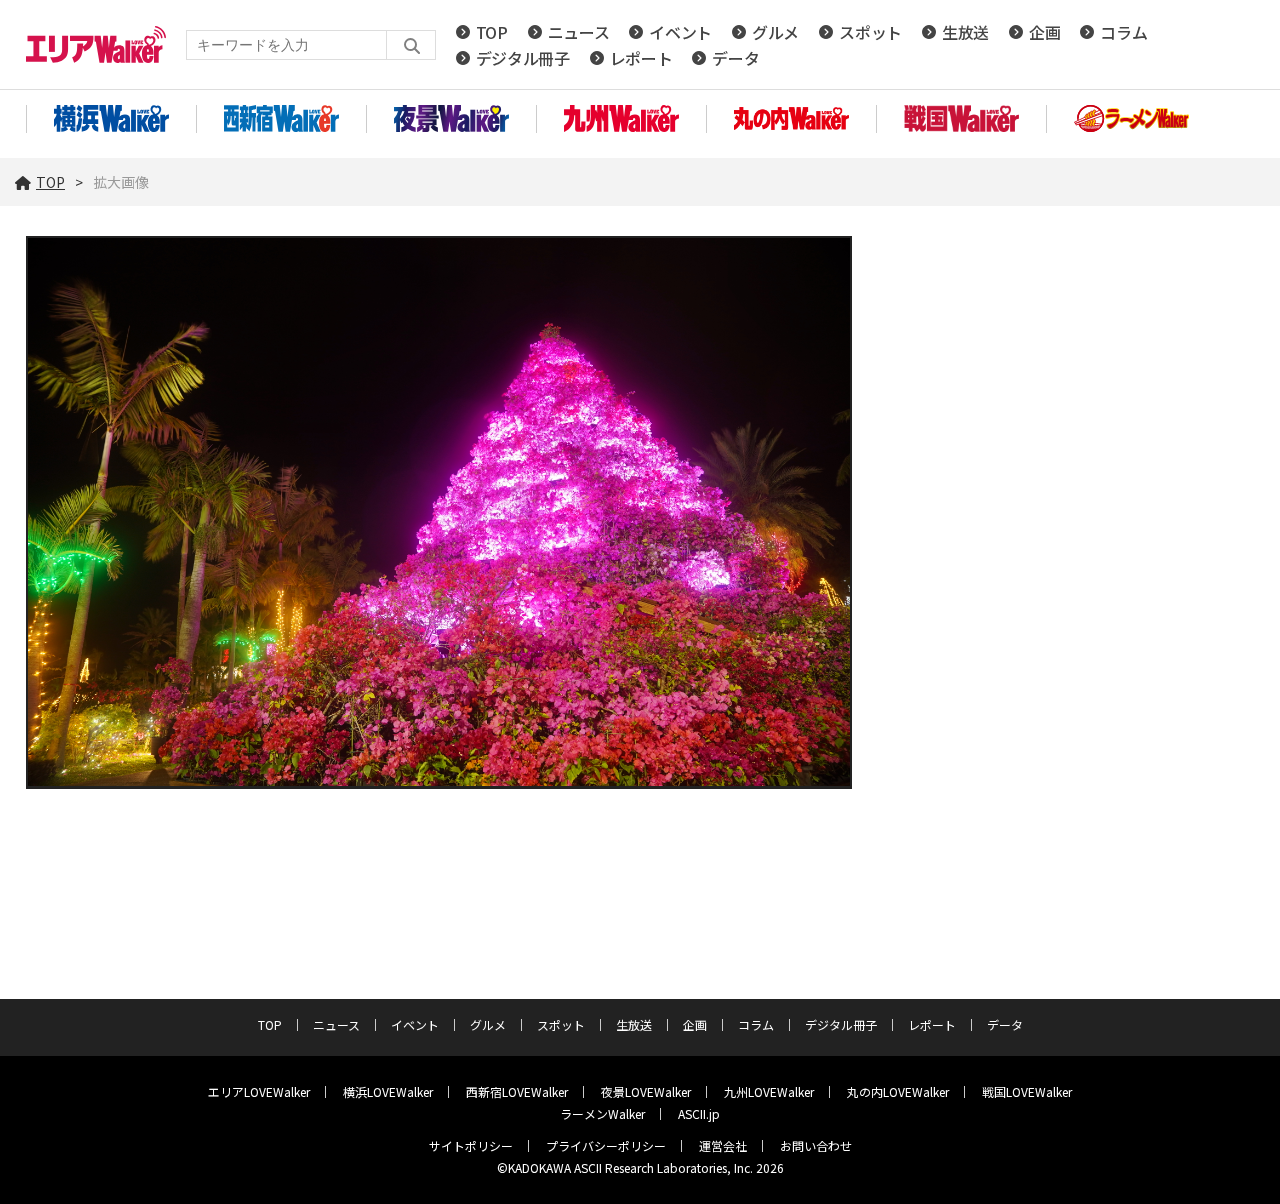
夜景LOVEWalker (646, 1091)
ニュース (579, 32)
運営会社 (723, 1145)
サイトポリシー (471, 1145)
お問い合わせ (816, 1145)
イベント (680, 32)
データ (735, 58)
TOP (492, 32)
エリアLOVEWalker (259, 1091)
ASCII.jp (699, 1113)
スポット (870, 32)
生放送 (965, 32)
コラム (1123, 32)
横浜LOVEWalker (388, 1091)
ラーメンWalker (602, 1113)
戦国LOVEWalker (1027, 1091)
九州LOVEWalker (769, 1091)
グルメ (775, 32)
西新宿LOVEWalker (517, 1091)
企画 (1044, 32)
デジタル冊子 (523, 58)
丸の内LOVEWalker (898, 1091)
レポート (641, 58)
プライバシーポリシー (606, 1145)
